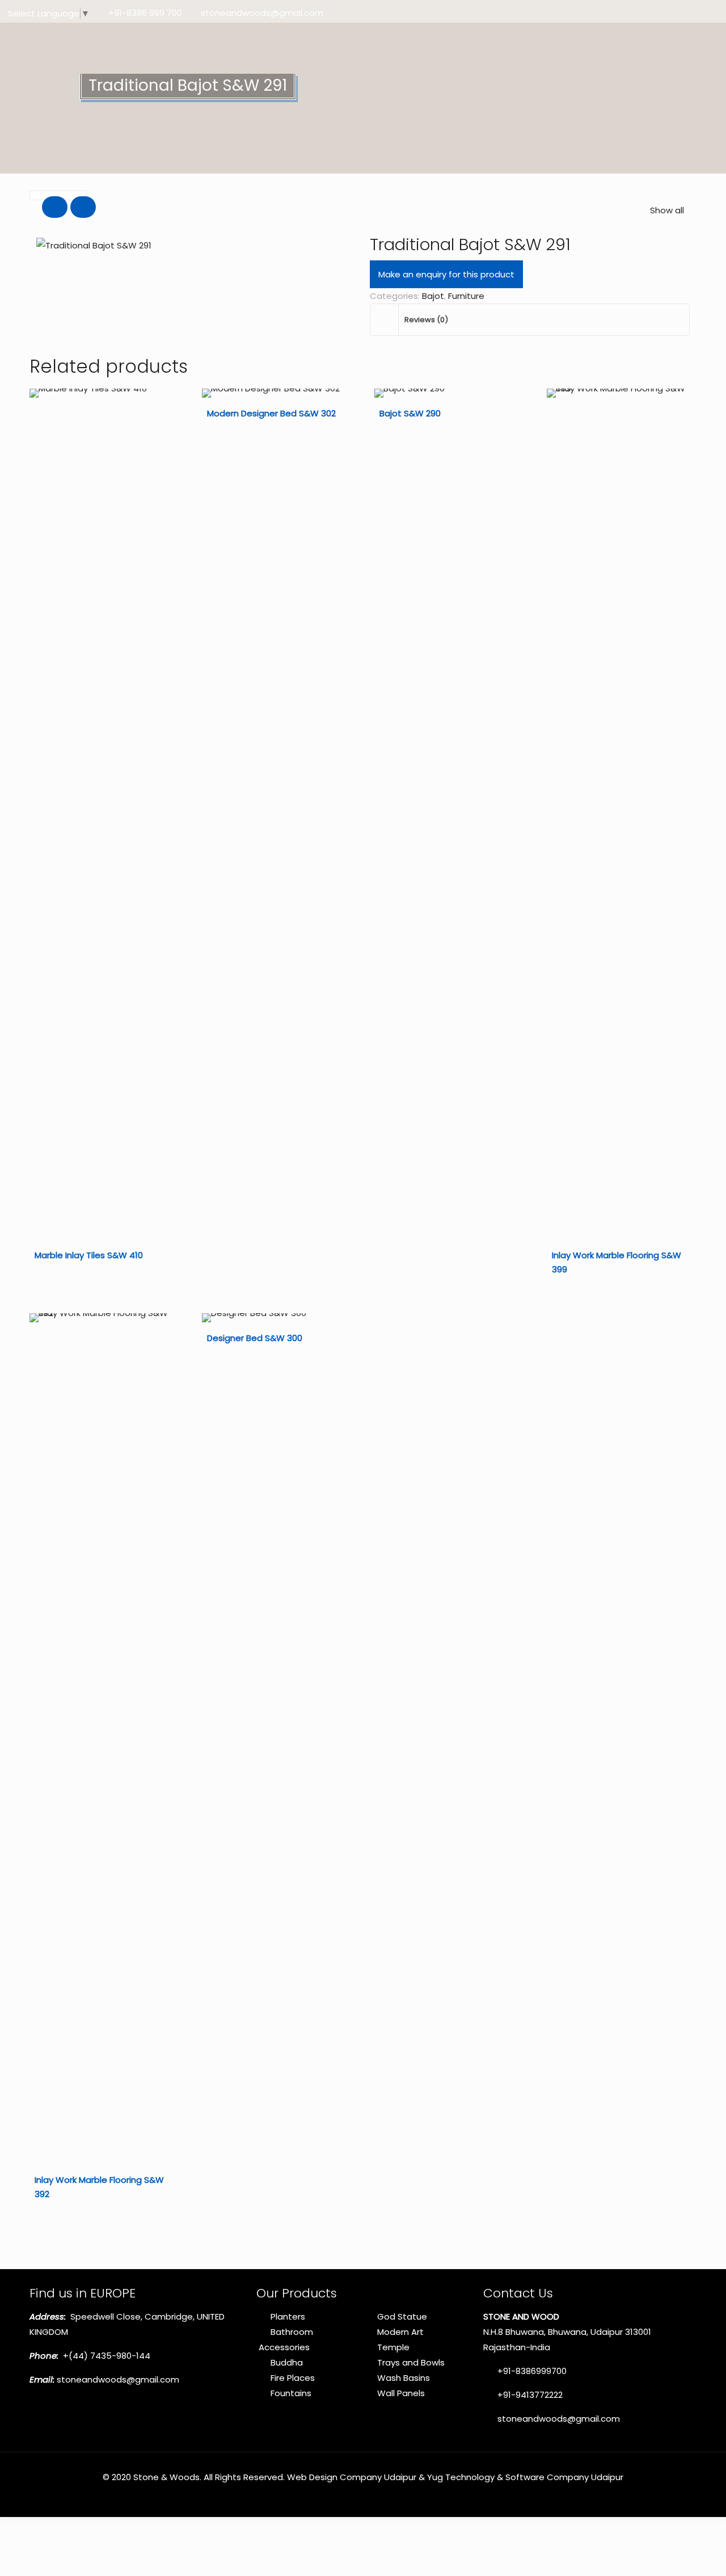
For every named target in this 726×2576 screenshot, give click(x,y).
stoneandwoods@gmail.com (262, 13)
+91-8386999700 (531, 2371)
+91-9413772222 (529, 2395)
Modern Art (400, 2332)
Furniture (466, 296)
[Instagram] (713, 13)
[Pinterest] (697, 13)
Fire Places (293, 2378)
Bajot (433, 296)
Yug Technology (461, 2477)
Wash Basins (404, 2378)
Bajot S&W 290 (410, 413)
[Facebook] (667, 13)
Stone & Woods (166, 2477)
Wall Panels (401, 2393)
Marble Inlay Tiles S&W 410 (89, 1255)
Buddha (287, 2362)
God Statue (402, 2316)
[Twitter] (682, 13)
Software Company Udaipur (564, 2477)
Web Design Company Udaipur (352, 2477)
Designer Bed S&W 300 (255, 1338)
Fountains (291, 2393)
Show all (667, 210)
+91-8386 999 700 (145, 13)
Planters (288, 2316)
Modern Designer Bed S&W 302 (271, 413)
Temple (393, 2347)
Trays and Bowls (411, 2362)
